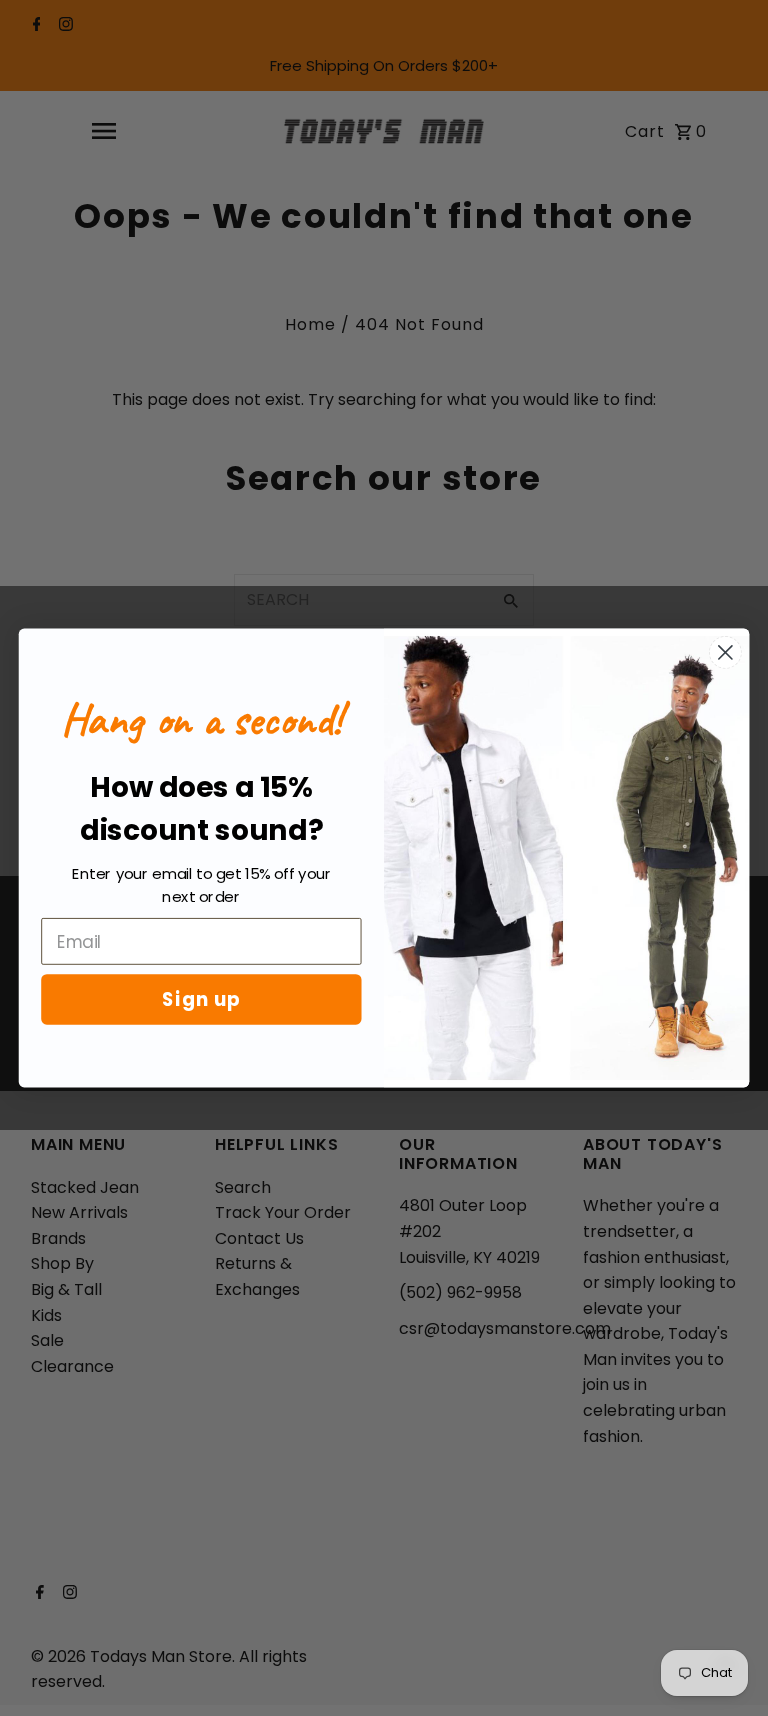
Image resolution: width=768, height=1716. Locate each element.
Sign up (201, 999)
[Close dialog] (725, 652)
